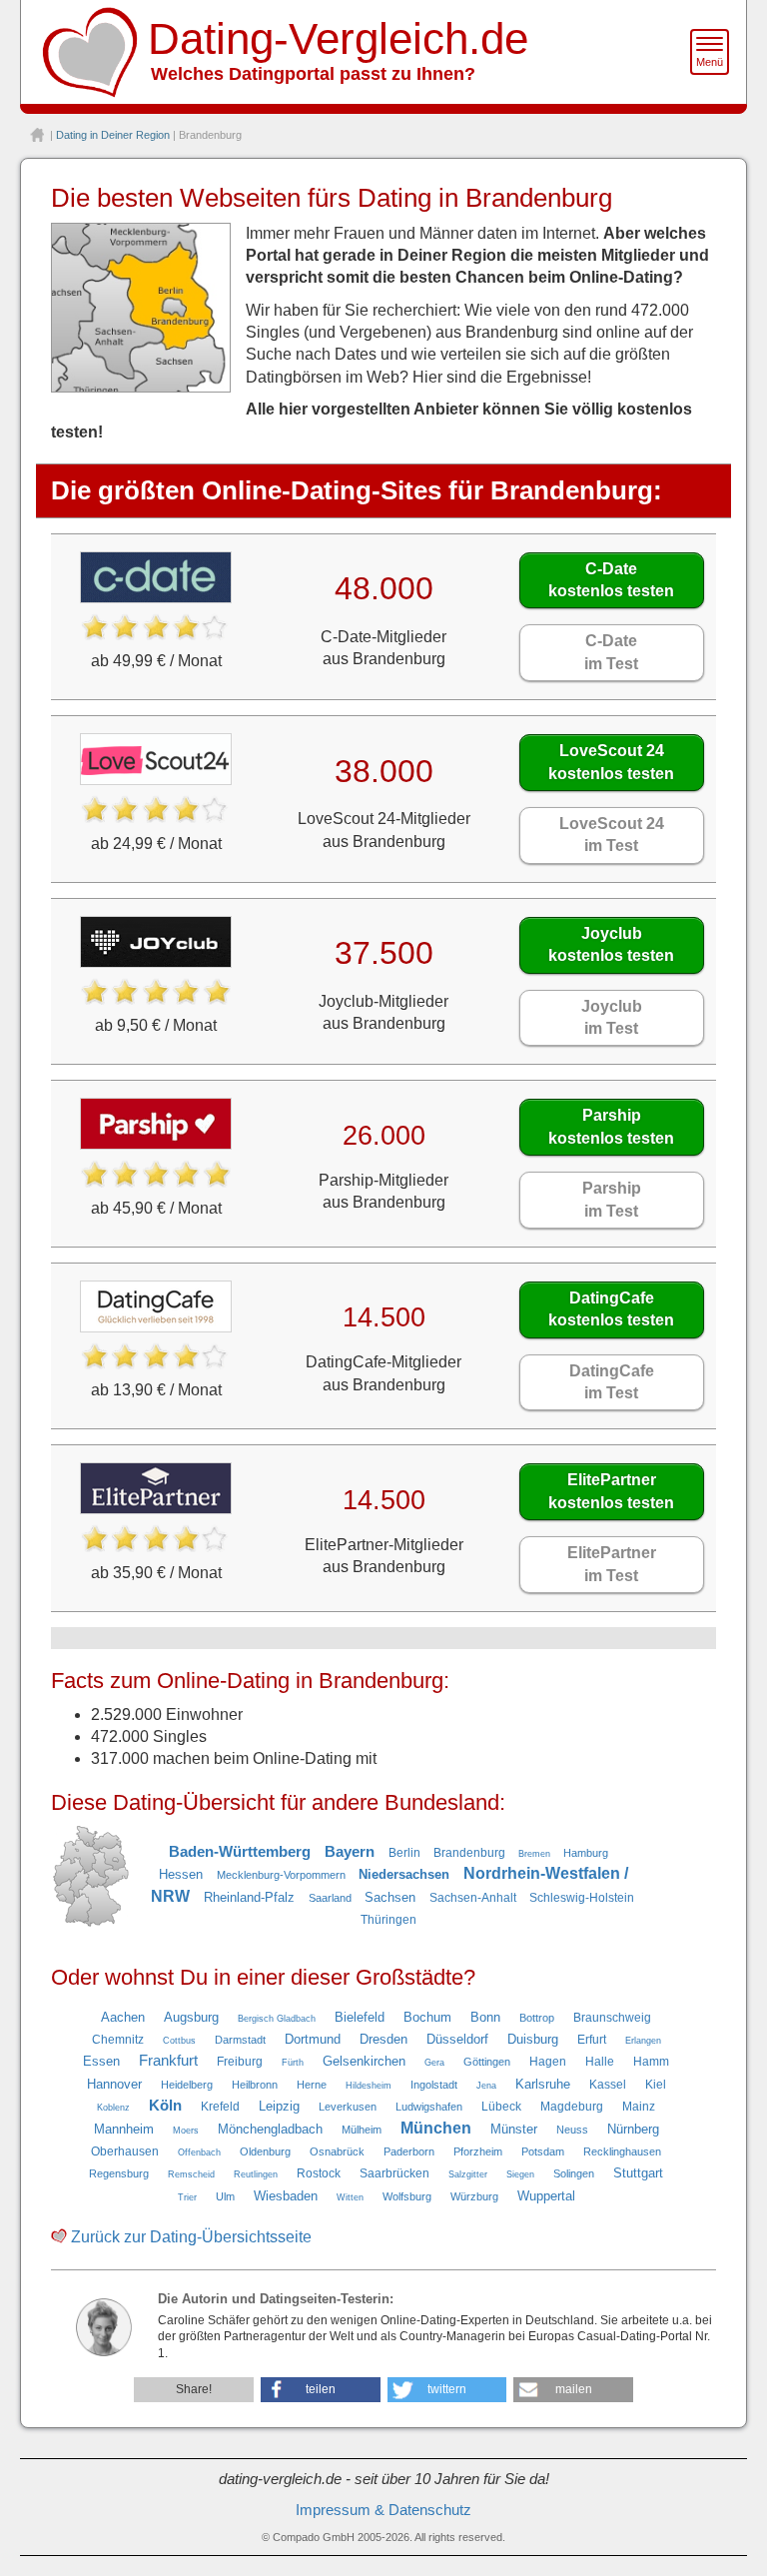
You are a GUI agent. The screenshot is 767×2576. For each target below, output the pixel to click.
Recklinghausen (622, 2151)
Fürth (293, 2063)
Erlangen (643, 2041)
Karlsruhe (543, 2084)
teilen (321, 2389)
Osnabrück (337, 2151)
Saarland (330, 1898)
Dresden (383, 2039)
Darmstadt (240, 2040)
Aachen (123, 2017)
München (436, 2128)
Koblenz (113, 2108)
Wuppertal (546, 2196)
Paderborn (409, 2151)
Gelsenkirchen (364, 2061)
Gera (434, 2063)
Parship (611, 1126)
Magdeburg (572, 2107)
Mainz (639, 2107)
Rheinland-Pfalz (249, 1897)
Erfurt (592, 2040)
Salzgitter (468, 2174)
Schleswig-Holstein (582, 1898)
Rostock (319, 2173)
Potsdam (543, 2151)
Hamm (651, 2062)
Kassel (608, 2085)
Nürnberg (633, 2129)
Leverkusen (348, 2107)
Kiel (656, 2085)
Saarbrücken (394, 2173)
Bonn (485, 2017)
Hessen (181, 1874)
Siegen (520, 2174)
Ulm (225, 2196)
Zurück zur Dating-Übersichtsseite (191, 2237)
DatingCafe (611, 1309)
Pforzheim (478, 2151)
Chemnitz (118, 2040)
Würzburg (474, 2196)
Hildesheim (369, 2086)
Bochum (427, 2017)
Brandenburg (469, 1853)
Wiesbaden (286, 2196)
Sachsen (390, 1897)
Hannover (114, 2084)
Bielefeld (360, 2017)
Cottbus (179, 2041)
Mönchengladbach (270, 2129)
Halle (600, 2062)
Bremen (534, 1854)
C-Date (611, 580)
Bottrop (537, 2018)
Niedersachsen (404, 1874)
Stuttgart (638, 2173)
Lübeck (501, 2107)
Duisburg (533, 2039)
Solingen (574, 2173)
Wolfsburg (407, 2196)
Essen (101, 2061)
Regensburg (119, 2173)
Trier (187, 2197)
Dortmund (313, 2039)
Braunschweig (612, 2018)
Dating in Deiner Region (113, 135)
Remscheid (191, 2174)
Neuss (572, 2130)
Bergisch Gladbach (277, 2019)
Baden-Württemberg (240, 1852)
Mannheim (124, 2129)
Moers (186, 2131)
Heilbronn (255, 2085)
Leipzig (279, 2106)
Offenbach (199, 2152)
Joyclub (611, 944)
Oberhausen (125, 2151)
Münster (514, 2129)
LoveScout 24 (611, 762)
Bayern (350, 1852)
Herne (312, 2085)
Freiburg (240, 2062)
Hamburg (586, 1853)
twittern (447, 2389)
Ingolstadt (434, 2085)
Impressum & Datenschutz (383, 2510)
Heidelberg (187, 2085)
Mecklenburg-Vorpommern (281, 1875)
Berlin (404, 1853)
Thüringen (388, 1920)
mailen (574, 2389)
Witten (350, 2197)
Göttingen (487, 2062)
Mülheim (362, 2130)
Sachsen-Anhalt (473, 1898)
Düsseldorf (457, 2039)
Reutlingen (256, 2174)
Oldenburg (265, 2151)
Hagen (548, 2062)
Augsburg (191, 2017)
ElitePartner (611, 1491)
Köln (165, 2106)
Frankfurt (168, 2061)
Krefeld (220, 2107)
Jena (486, 2086)
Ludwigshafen (429, 2107)
